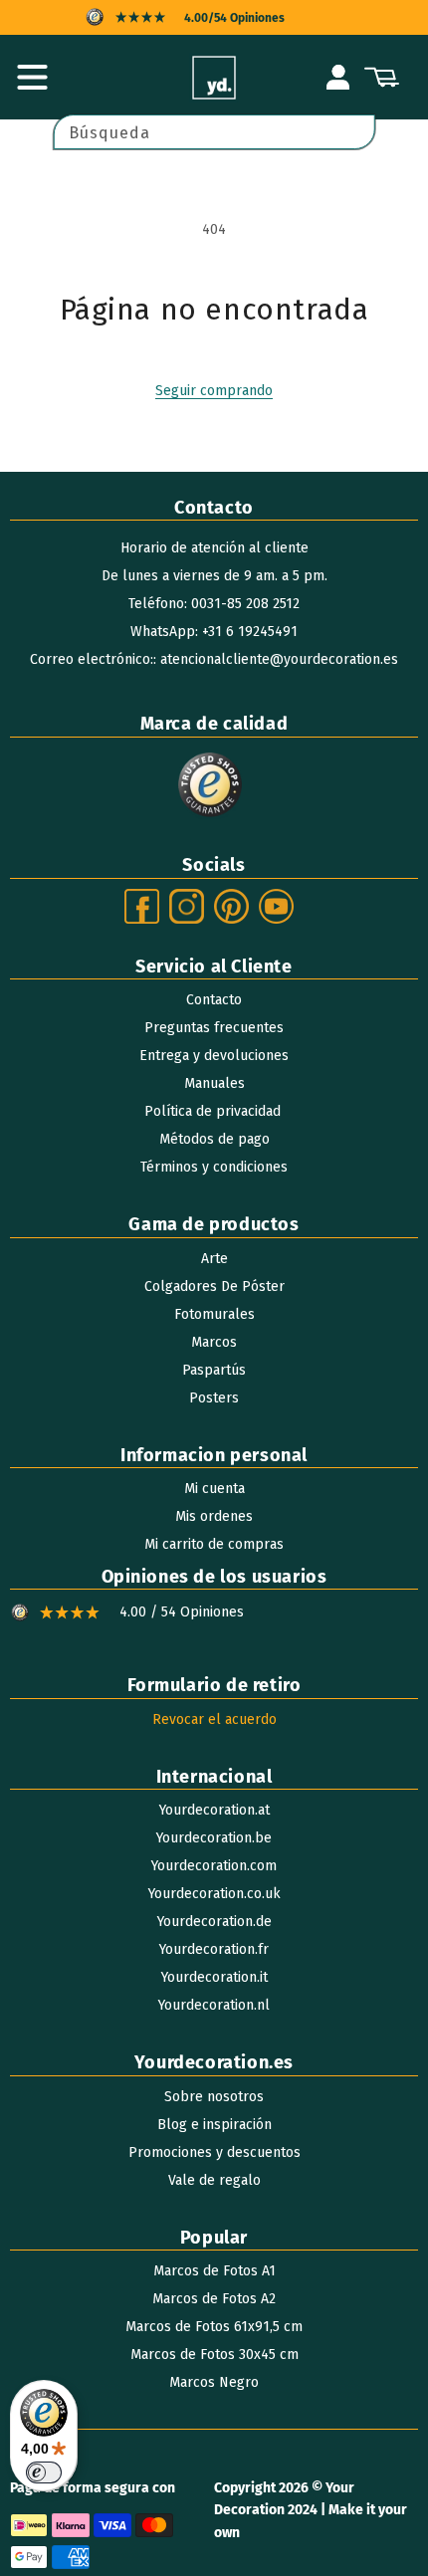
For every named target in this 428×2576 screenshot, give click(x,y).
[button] (32, 78)
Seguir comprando (214, 391)
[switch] (44, 2472)
